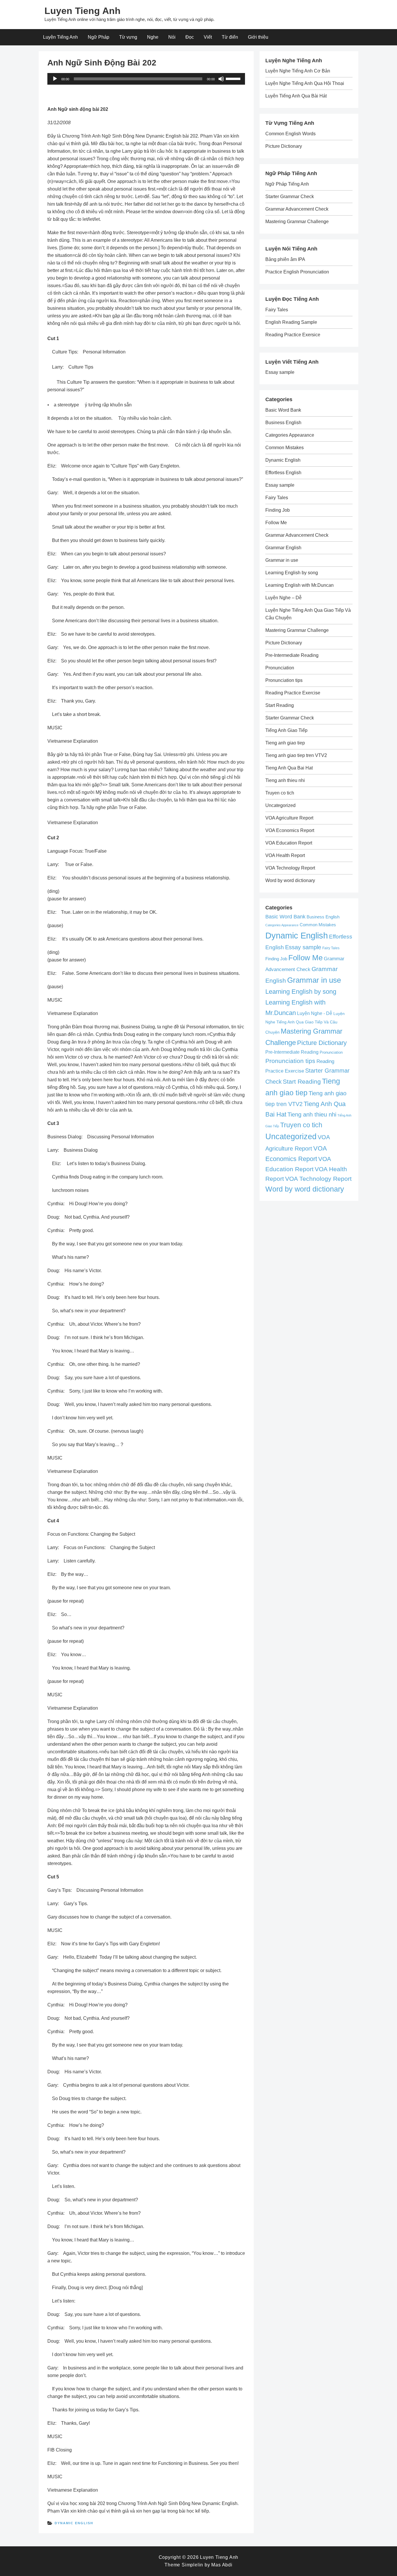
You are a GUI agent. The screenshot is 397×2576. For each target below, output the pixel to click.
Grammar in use (282, 560)
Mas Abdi (222, 2565)
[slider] (234, 78)
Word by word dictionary (290, 880)
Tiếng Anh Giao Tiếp (286, 730)
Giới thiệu (258, 37)
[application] (146, 79)
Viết (208, 37)
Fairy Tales (277, 310)
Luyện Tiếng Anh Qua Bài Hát (296, 96)
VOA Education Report (289, 843)
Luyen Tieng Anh (83, 11)
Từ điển (230, 37)
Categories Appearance (290, 435)
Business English (283, 423)
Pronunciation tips (284, 680)
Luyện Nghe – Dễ (284, 598)
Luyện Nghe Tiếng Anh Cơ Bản (298, 71)
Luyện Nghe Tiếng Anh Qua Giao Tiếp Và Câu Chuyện (305, 1023)
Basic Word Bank (283, 410)
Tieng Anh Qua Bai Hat (289, 768)
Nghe (153, 37)
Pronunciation (280, 668)
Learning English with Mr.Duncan (299, 585)
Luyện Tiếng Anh (60, 37)
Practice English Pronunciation (297, 272)
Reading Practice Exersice (293, 335)
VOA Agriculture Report (289, 818)
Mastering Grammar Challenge (297, 222)
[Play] (55, 79)
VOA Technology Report (290, 868)
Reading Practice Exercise (293, 693)
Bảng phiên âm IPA (285, 259)
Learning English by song (292, 573)
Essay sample (280, 372)
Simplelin (192, 2565)
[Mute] (221, 79)
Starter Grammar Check (290, 197)
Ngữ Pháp (99, 37)
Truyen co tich (280, 793)
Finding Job (278, 510)
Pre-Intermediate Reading (292, 655)
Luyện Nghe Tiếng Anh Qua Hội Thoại (305, 83)
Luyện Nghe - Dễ (315, 1013)
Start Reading (280, 705)
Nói (172, 37)
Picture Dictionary (284, 146)
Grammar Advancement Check (297, 209)
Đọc (190, 37)
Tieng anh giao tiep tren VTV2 (296, 755)
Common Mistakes (285, 448)
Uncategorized (280, 805)
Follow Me (276, 523)
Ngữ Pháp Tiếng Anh (287, 184)
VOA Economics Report (290, 830)
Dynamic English (74, 2523)
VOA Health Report (285, 855)
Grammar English (283, 548)
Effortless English (283, 473)
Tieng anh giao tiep (285, 743)
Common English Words (290, 134)
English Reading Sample (291, 322)
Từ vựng (128, 37)
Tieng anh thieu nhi (285, 780)
